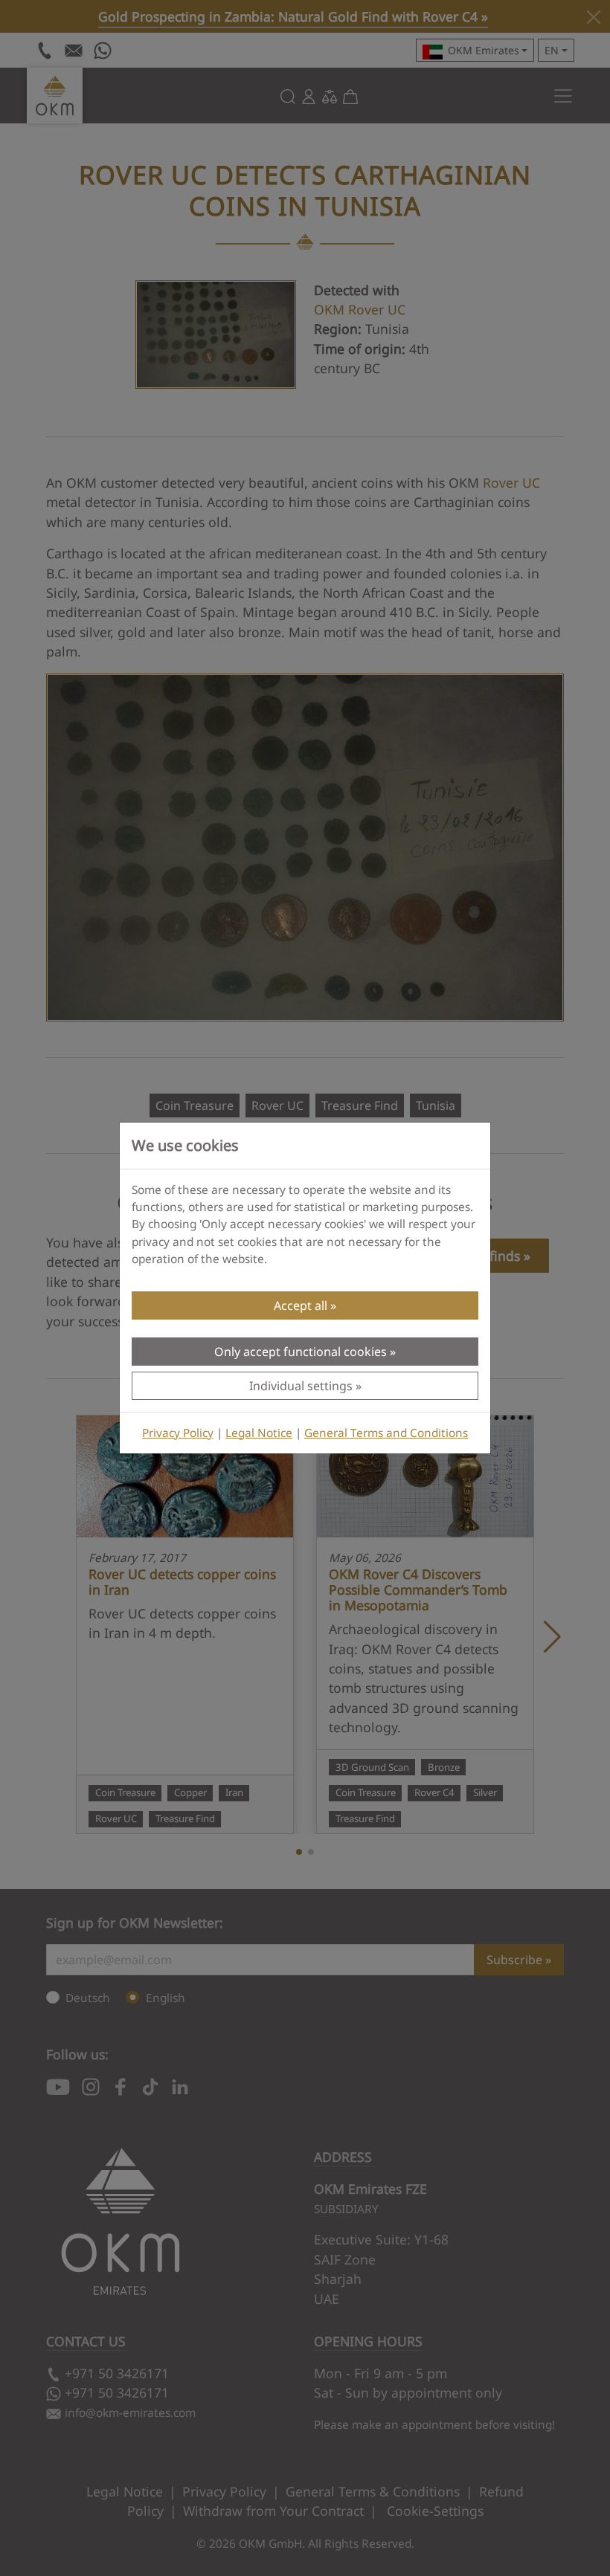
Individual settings (301, 1386)
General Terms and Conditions (386, 1433)
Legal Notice (259, 1433)
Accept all (301, 1305)
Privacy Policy (178, 1433)
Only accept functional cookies (301, 1352)
